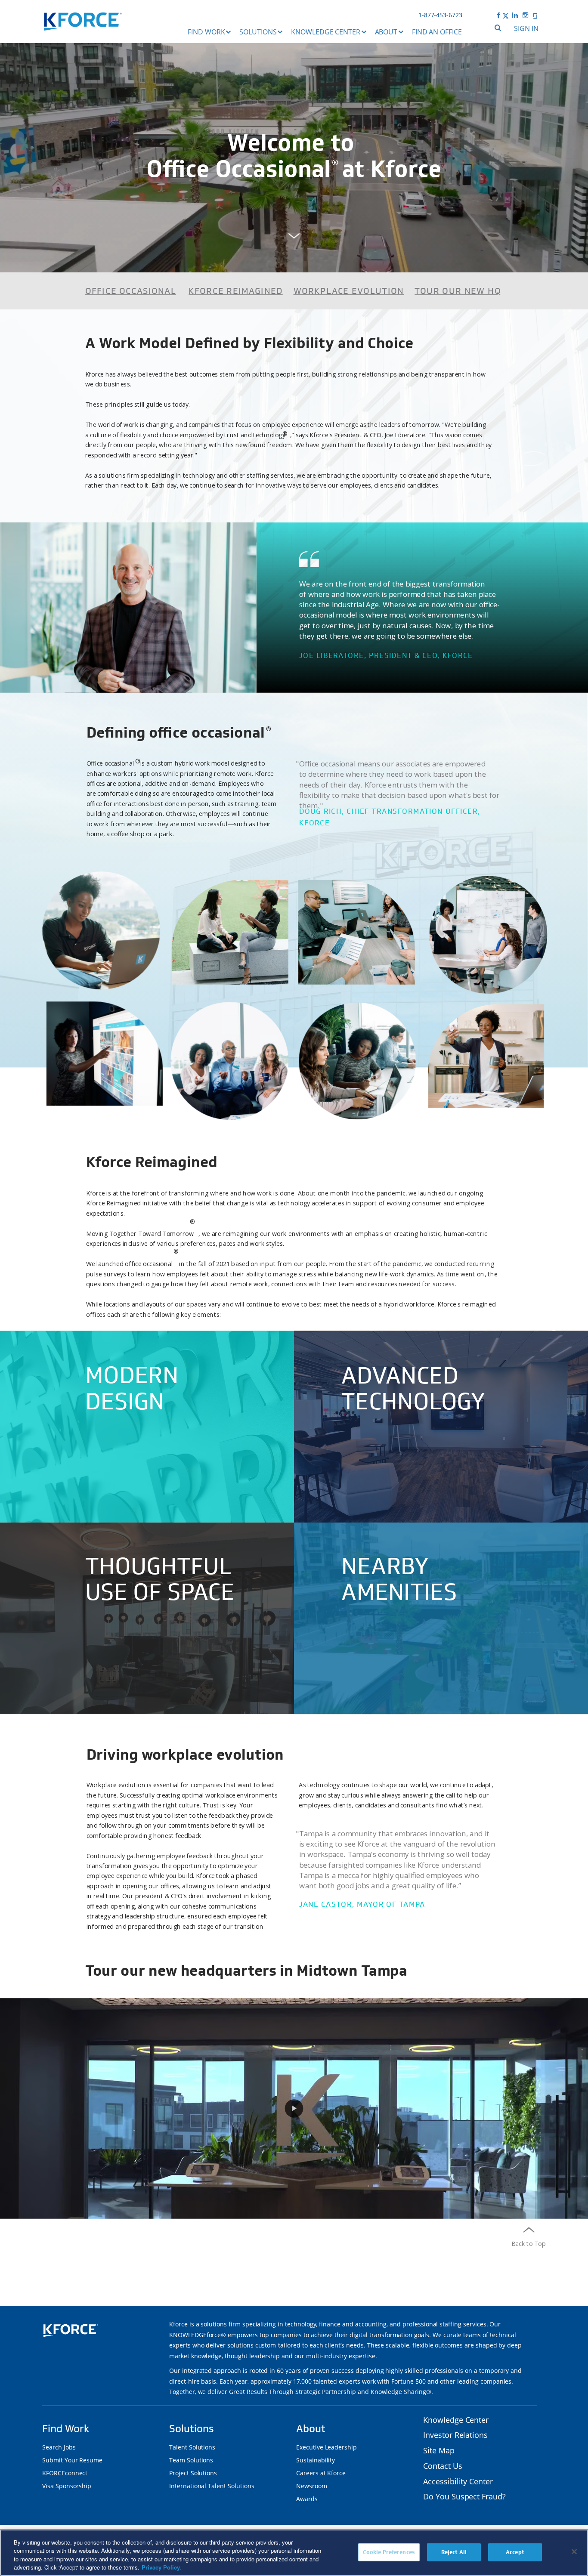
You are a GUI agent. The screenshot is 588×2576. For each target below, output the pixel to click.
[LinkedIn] (515, 15)
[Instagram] (526, 15)
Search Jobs (59, 2447)
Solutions (258, 32)
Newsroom (312, 2486)
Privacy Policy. (161, 2567)
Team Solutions (191, 2460)
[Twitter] (506, 15)
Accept (515, 2552)
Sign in (526, 28)
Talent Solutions (192, 2447)
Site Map (439, 2450)
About (386, 32)
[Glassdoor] (535, 15)
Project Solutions (193, 2473)
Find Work (206, 32)
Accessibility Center (458, 2481)
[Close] (574, 2551)
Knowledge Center (326, 32)
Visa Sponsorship (67, 2486)
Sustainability (316, 2460)
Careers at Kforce (321, 2473)
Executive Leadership (326, 2447)
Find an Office (437, 32)
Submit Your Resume (72, 2460)
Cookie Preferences (389, 2552)
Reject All (454, 2552)
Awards (307, 2499)
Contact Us (443, 2466)
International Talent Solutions (212, 2486)
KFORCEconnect (65, 2473)
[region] (294, 2553)
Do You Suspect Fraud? (464, 2496)
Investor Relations (455, 2435)
